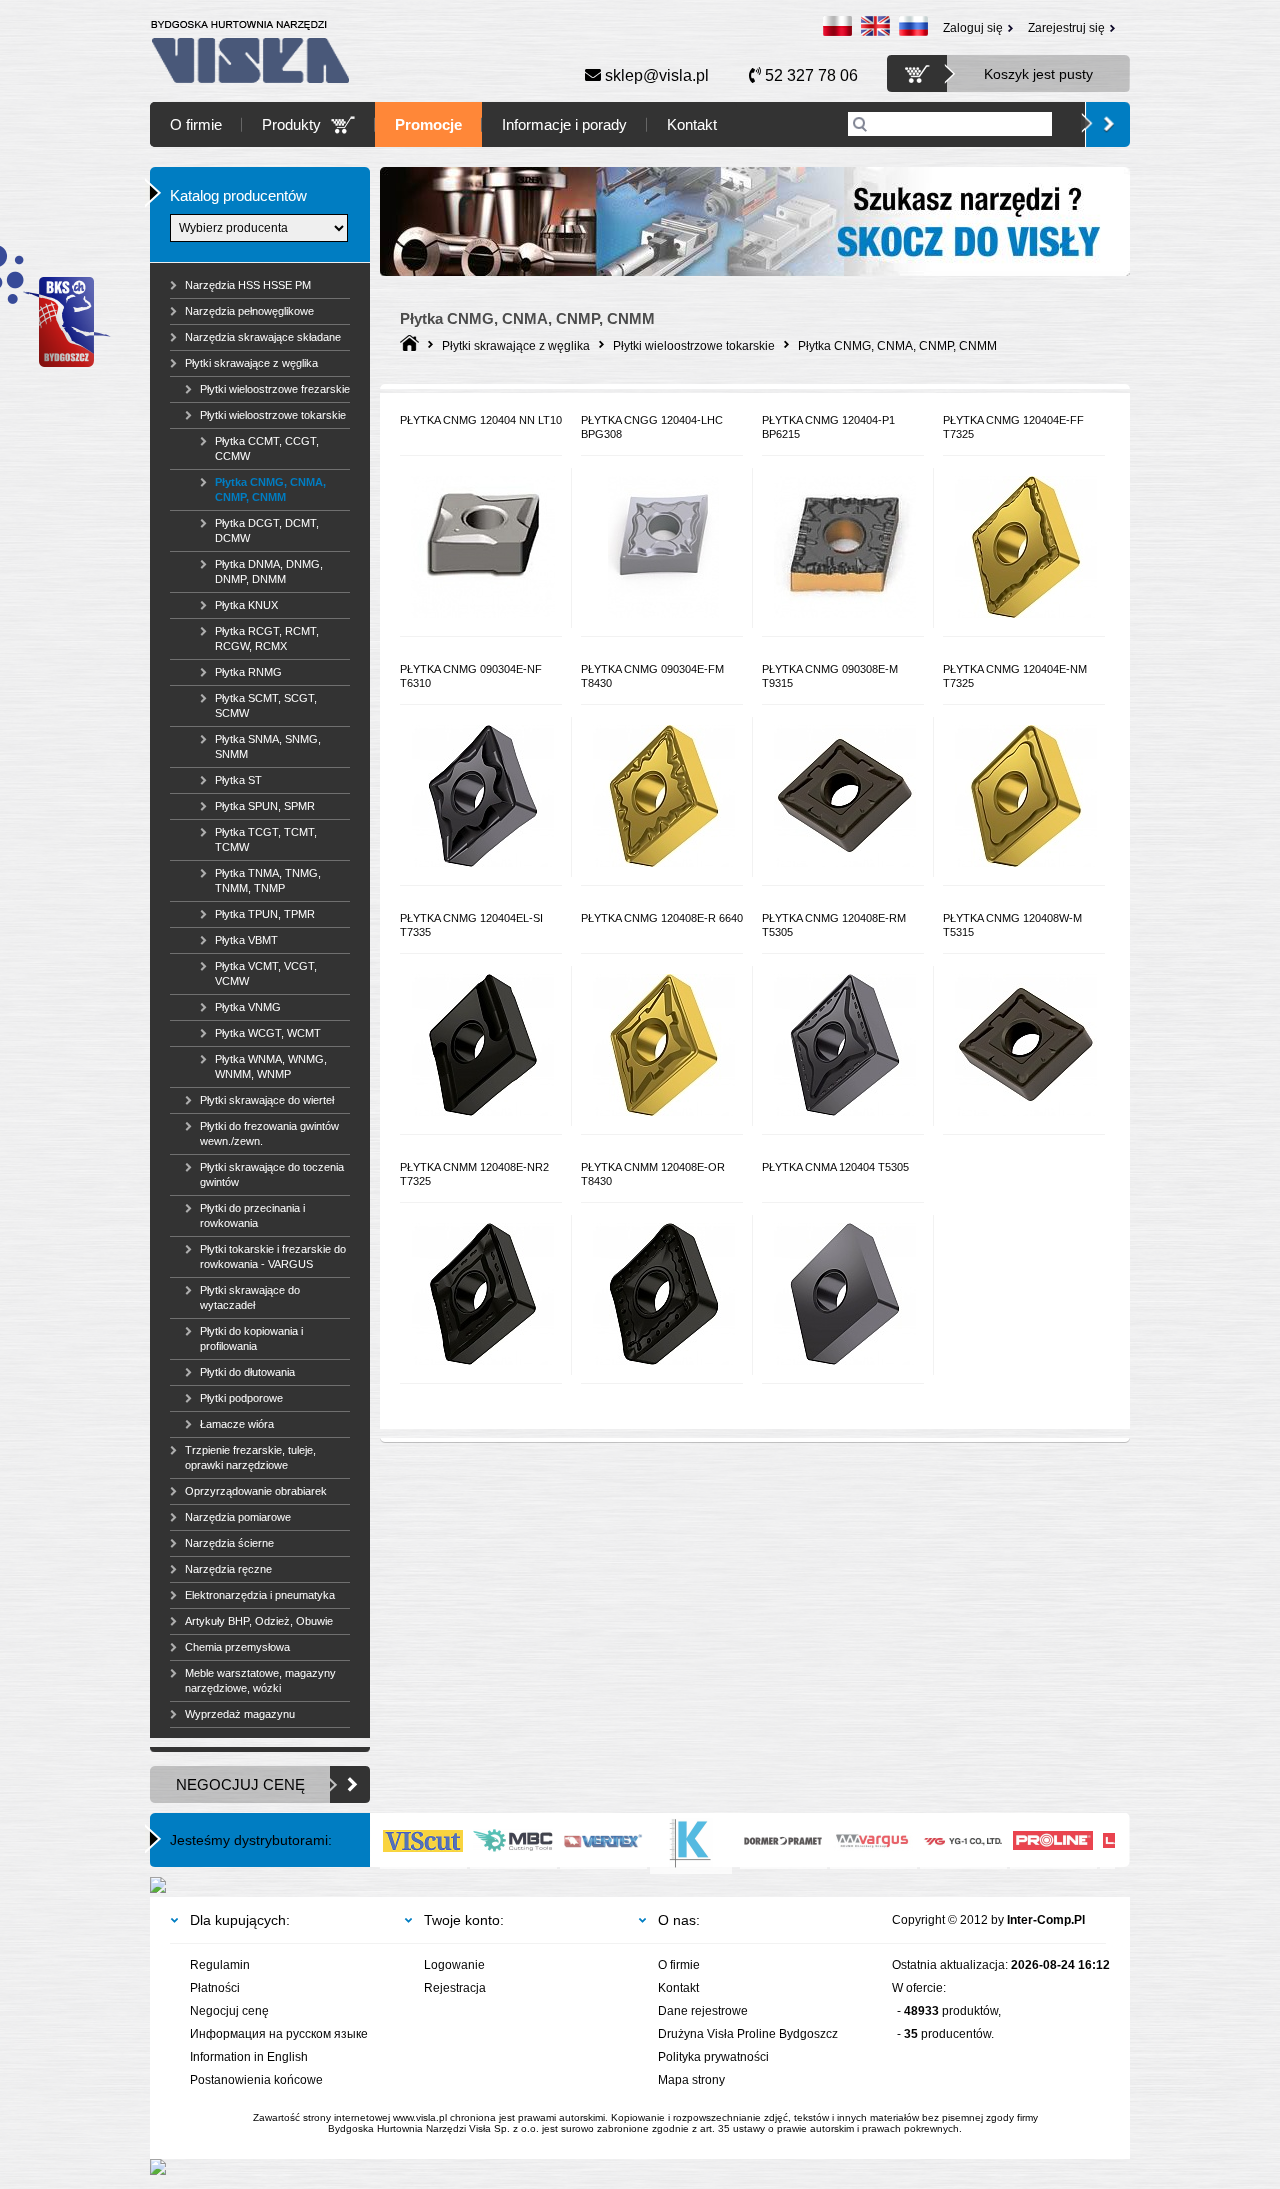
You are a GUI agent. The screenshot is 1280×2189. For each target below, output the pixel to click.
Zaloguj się (973, 28)
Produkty (291, 124)
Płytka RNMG (248, 672)
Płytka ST (238, 780)
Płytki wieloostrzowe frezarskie (275, 389)
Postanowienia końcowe (256, 2080)
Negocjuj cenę (229, 2011)
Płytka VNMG (248, 1007)
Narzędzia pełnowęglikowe (249, 311)
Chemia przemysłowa (237, 1647)
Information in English (249, 2057)
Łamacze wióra (237, 1424)
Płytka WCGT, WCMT (268, 1033)
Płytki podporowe (241, 1398)
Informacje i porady (564, 124)
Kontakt (692, 124)
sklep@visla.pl (655, 75)
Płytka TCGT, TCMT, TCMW (266, 839)
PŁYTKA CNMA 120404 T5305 (835, 1167)
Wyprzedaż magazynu (240, 1714)
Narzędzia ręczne (228, 1569)
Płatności (215, 1988)
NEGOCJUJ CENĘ (240, 1784)
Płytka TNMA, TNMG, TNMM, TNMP (268, 880)
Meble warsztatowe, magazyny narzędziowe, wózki (260, 1680)
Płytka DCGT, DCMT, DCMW (267, 530)
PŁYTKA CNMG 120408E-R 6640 (662, 918)
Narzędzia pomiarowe (238, 1517)
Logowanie (454, 1965)
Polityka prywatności (713, 2057)
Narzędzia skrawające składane (263, 337)
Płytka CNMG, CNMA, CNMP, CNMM (270, 489)
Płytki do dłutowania (247, 1372)
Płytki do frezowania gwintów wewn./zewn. (269, 1133)
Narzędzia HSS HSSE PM (248, 285)
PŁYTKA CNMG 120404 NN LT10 (481, 420)
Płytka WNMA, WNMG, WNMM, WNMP (271, 1066)
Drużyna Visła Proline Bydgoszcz (748, 2034)
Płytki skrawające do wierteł (267, 1100)
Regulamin (220, 1965)
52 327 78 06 (809, 75)
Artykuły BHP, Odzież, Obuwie (259, 1621)
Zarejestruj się (1066, 28)
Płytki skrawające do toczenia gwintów (272, 1174)
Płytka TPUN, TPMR (265, 914)
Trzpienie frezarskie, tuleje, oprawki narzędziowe (250, 1457)
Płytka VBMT (246, 940)
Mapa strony (691, 2080)
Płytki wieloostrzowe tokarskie (273, 415)
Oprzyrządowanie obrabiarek (256, 1491)
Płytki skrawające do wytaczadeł (250, 1297)
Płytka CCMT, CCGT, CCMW (267, 448)
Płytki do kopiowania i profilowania (251, 1338)
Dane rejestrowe (703, 2011)
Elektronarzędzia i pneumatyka (260, 1595)
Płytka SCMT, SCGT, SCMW (266, 705)
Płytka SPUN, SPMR (265, 806)
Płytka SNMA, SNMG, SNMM (268, 746)
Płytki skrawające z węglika (251, 363)
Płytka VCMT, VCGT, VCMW (266, 973)
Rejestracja (455, 1988)
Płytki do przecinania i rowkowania (252, 1215)
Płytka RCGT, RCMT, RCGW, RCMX (267, 638)
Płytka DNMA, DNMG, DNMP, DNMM (269, 571)
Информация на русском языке (279, 2034)
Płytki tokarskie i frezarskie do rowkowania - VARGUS (273, 1256)
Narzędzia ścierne (229, 1543)
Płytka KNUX (246, 605)
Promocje (428, 124)
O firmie (196, 124)
